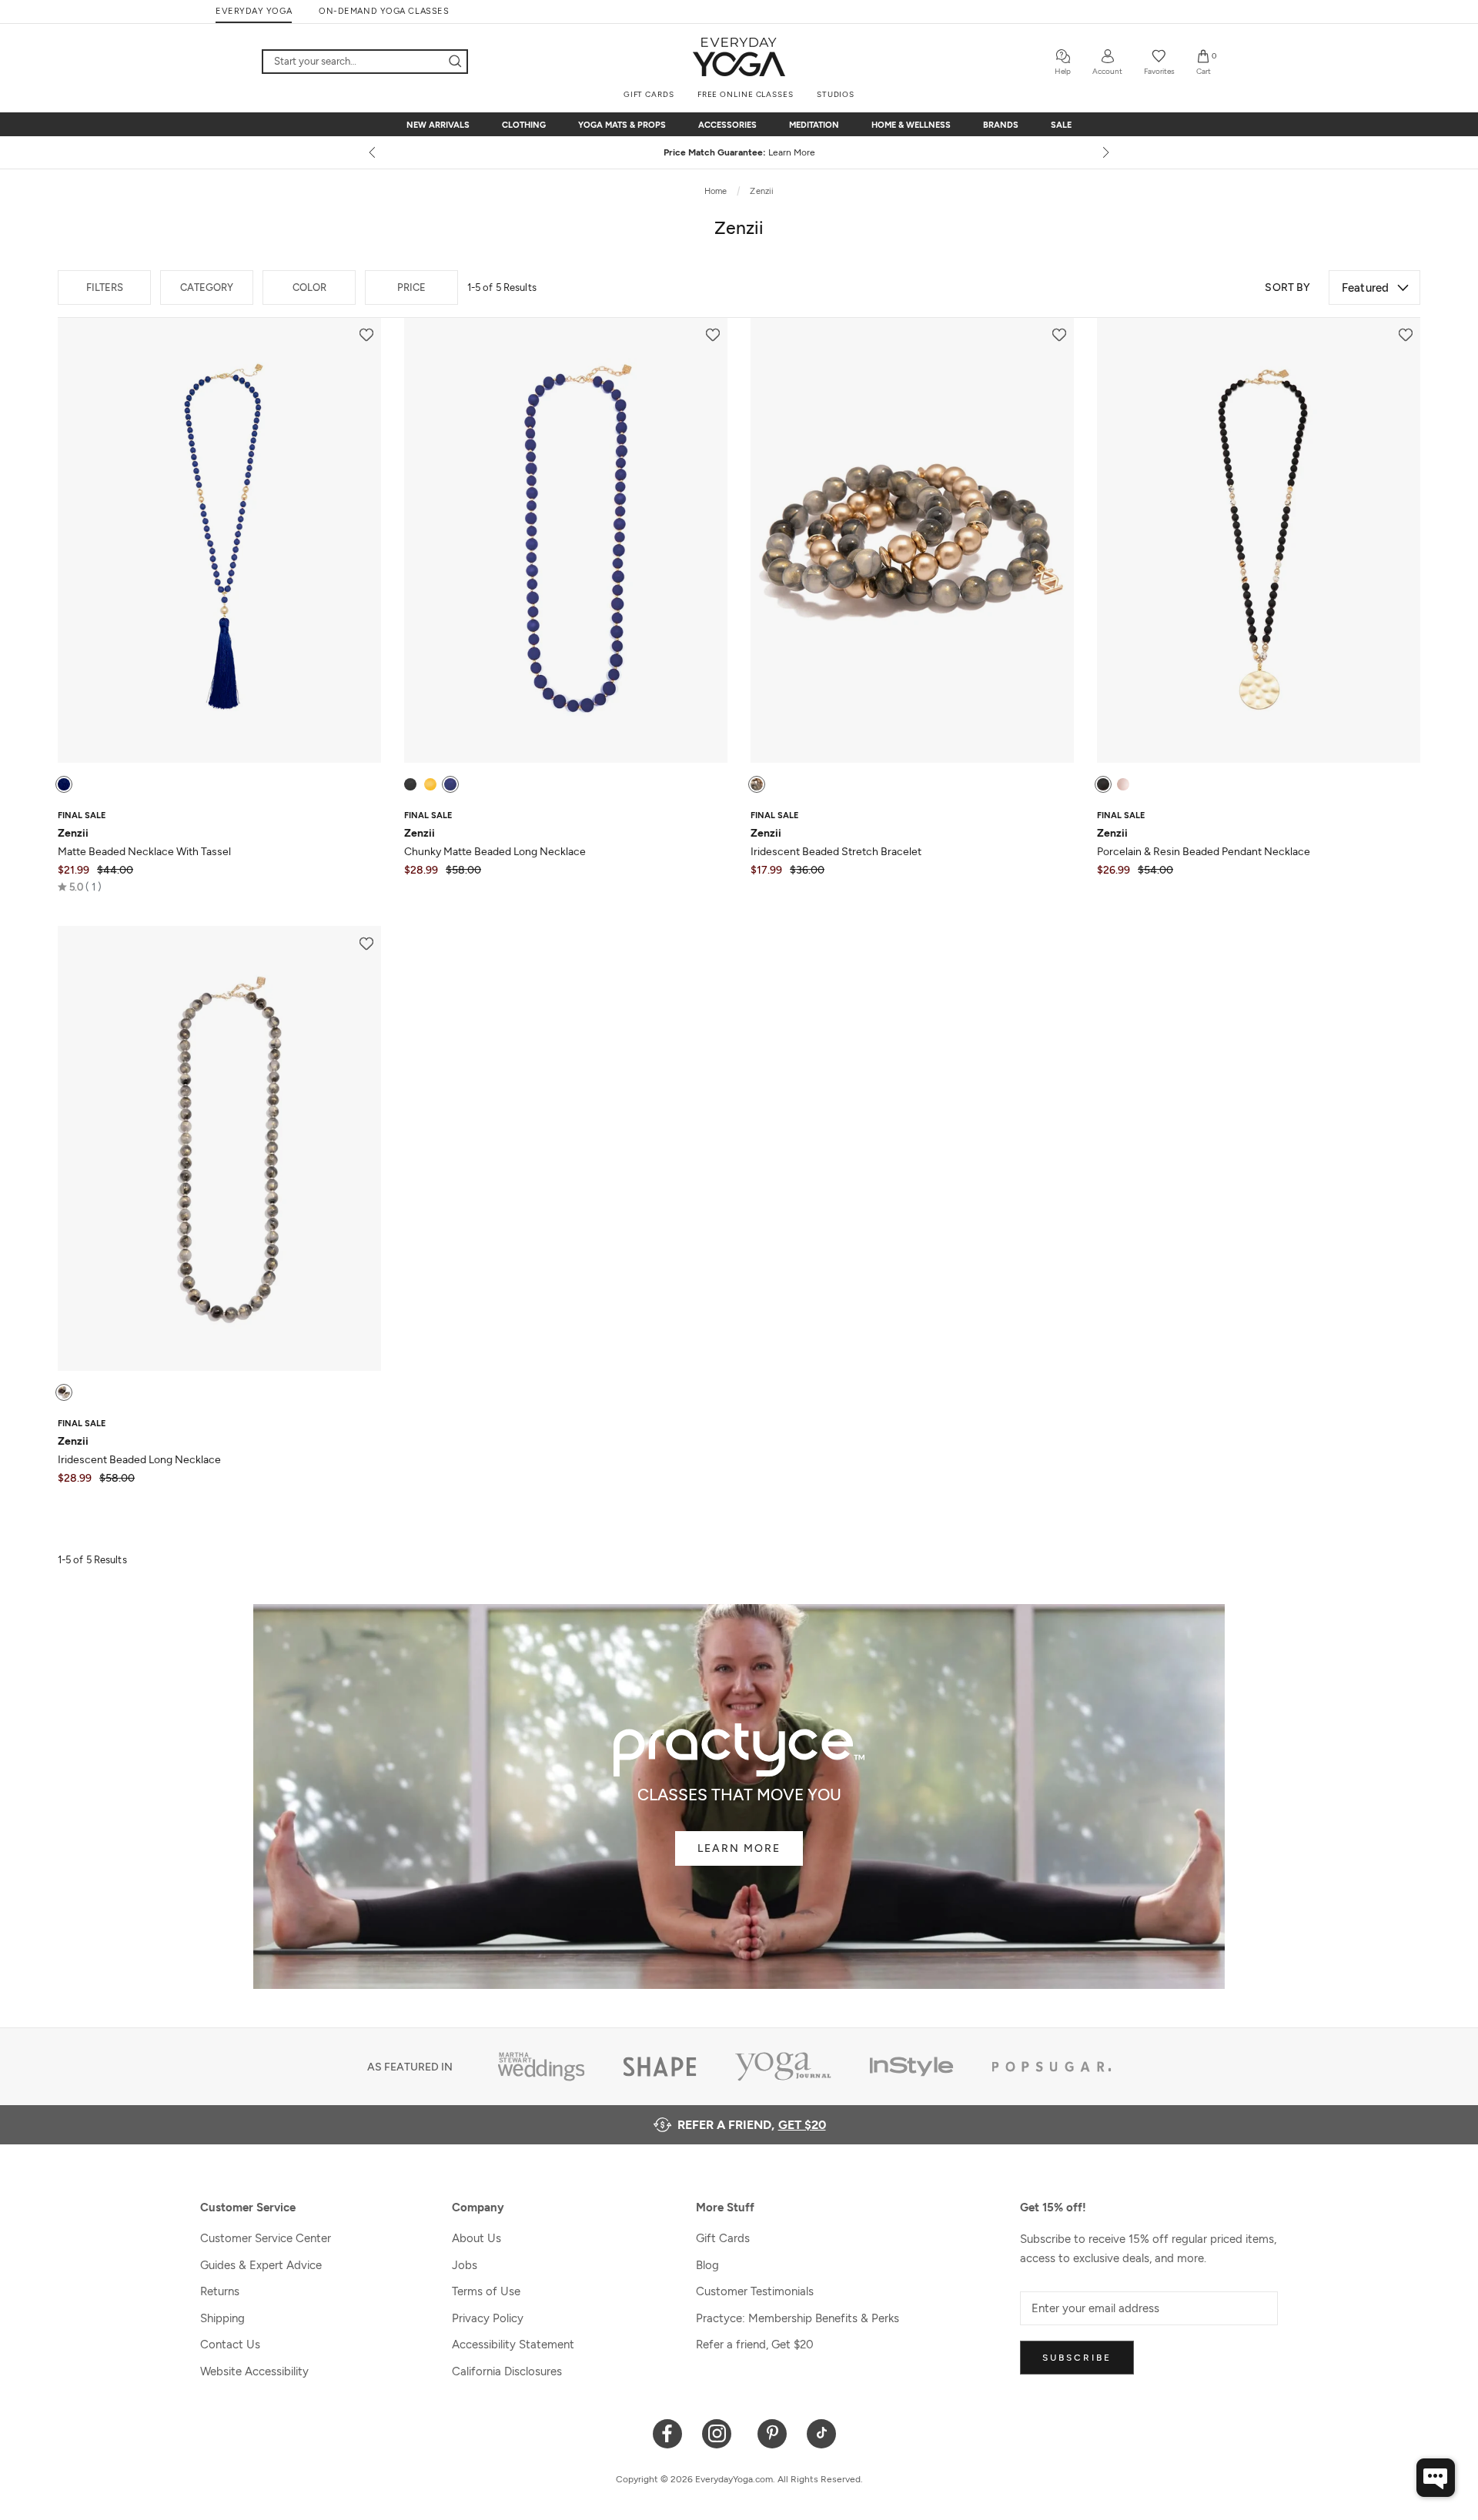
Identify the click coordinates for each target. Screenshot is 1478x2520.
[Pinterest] (772, 2433)
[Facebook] (668, 2433)
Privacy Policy (488, 2318)
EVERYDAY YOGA (254, 11)
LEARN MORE (739, 1848)
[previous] (373, 152)
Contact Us (230, 2345)
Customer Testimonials (755, 2291)
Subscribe (1077, 2358)
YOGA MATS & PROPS (622, 125)
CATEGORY (207, 287)
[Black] (410, 784)
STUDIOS (836, 94)
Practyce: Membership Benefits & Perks (798, 2318)
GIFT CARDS (649, 94)
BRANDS (1001, 125)
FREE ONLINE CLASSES (746, 94)
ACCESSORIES (727, 125)
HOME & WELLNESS (911, 125)
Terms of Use (486, 2291)
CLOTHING (524, 125)
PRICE (411, 287)
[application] (1436, 2478)
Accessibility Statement (513, 2345)
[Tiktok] (822, 2433)
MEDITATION (814, 125)
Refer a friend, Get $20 (755, 2345)
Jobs (465, 2265)
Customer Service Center (266, 2238)
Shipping (222, 2318)
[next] (1105, 152)
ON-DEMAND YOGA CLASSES (384, 11)
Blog (707, 2265)
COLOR (309, 287)
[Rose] (1123, 784)
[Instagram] (720, 2433)
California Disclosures (507, 2371)
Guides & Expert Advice (261, 2265)
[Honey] (430, 784)
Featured (1365, 287)
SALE (1061, 125)
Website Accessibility (254, 2371)
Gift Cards (723, 2238)
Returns (220, 2291)
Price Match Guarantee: (739, 152)
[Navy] (64, 784)
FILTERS (105, 287)
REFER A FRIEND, (752, 2125)
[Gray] (757, 784)
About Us (477, 2238)
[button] (80, 887)
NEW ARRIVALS (438, 125)
